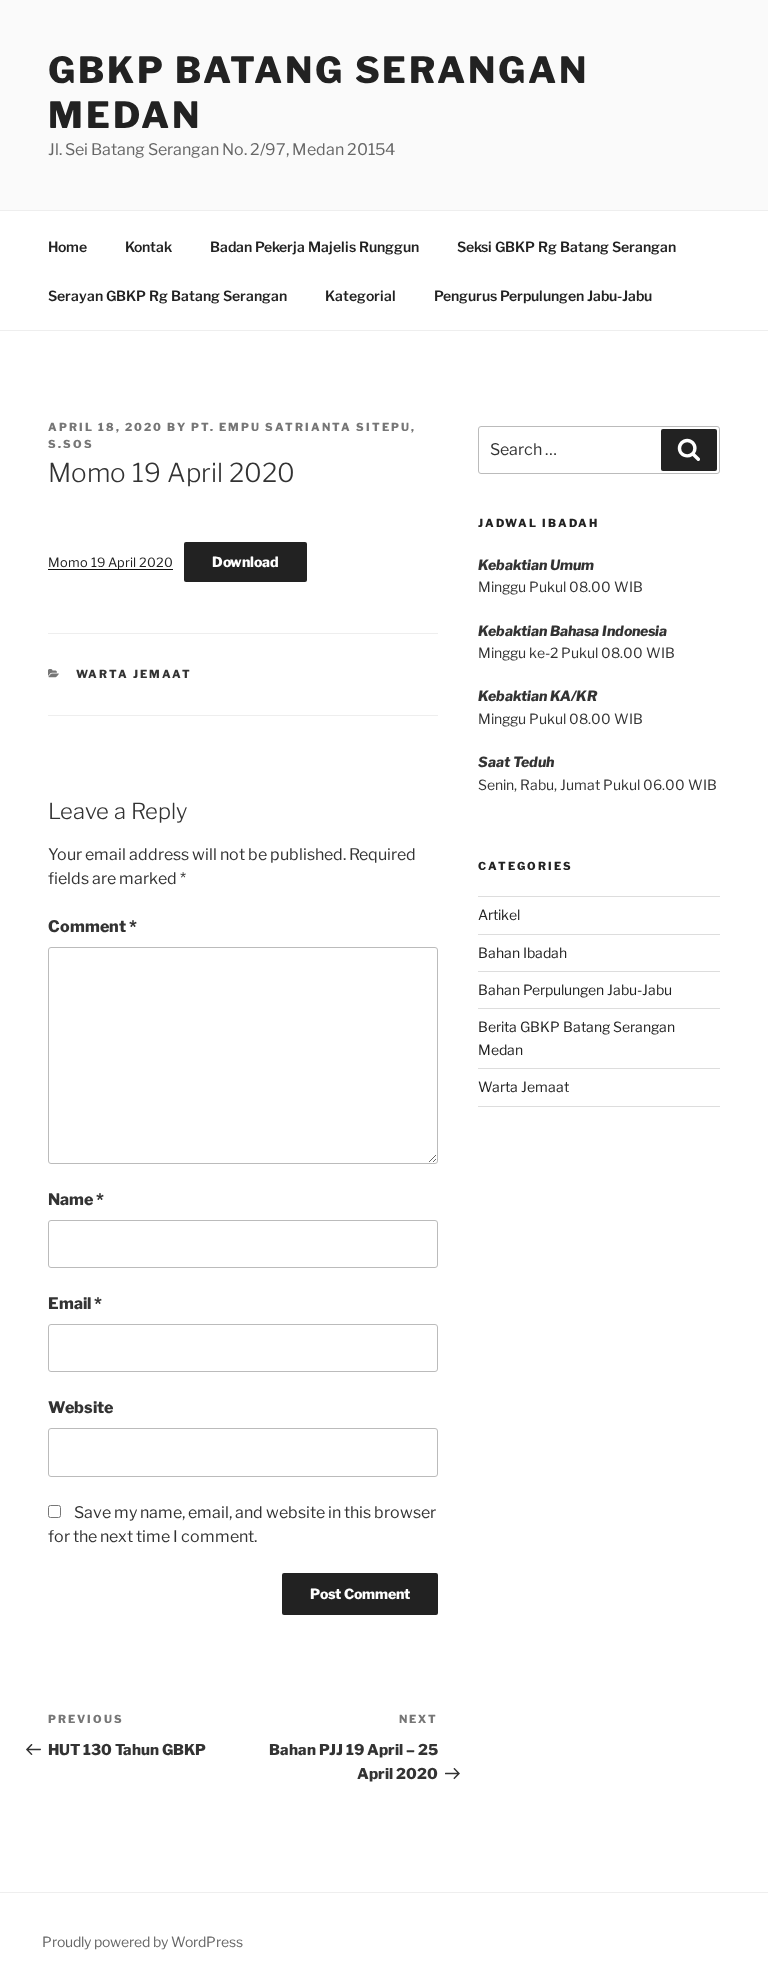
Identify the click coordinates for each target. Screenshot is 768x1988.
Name (76, 1199)
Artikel (499, 914)
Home (67, 246)
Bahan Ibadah (522, 952)
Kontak (148, 246)
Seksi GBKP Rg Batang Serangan (566, 246)
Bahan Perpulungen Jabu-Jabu (575, 989)
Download (245, 561)
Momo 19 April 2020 (110, 562)
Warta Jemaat (134, 674)
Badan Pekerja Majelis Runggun (314, 246)
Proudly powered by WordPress (142, 1941)
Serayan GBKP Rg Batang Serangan (167, 295)
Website (80, 1407)
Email (75, 1303)
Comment (92, 926)
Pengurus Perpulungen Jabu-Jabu (543, 295)
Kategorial (360, 295)
